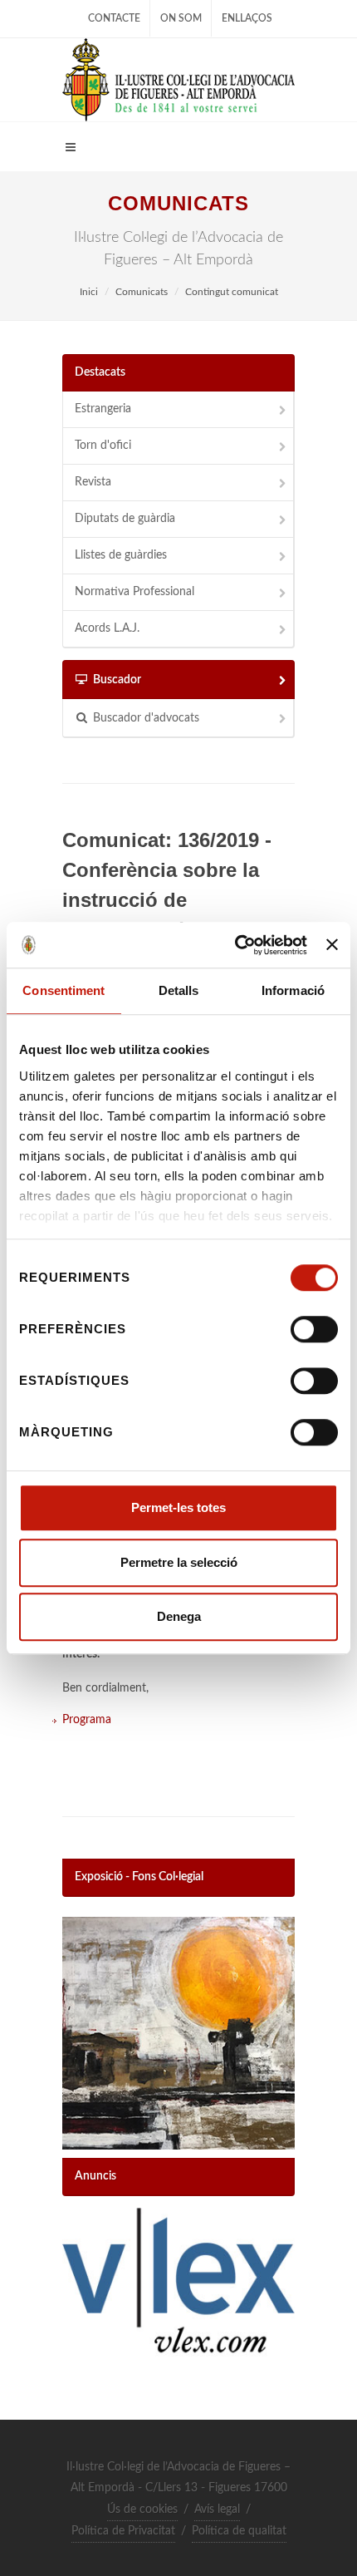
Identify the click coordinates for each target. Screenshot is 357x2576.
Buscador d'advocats (146, 718)
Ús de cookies (142, 2510)
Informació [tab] (293, 990)
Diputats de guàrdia (125, 519)
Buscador (117, 680)
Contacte (114, 18)
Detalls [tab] (179, 990)
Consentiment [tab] (64, 990)
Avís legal (217, 2510)
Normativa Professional (134, 592)
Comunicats (142, 292)
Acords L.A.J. (107, 628)
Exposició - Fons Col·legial (139, 1877)
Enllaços (247, 18)
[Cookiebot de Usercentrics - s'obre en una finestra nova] (235, 945)
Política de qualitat (239, 2531)
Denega (179, 1616)
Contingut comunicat (232, 292)
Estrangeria (103, 409)
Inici (89, 292)
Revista (93, 482)
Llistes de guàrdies (121, 555)
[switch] (314, 1329)
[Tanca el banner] (332, 945)
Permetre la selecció (179, 1562)
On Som (181, 18)
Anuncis (95, 2176)
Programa (87, 1720)
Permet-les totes (178, 1507)
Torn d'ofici (103, 446)
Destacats (100, 372)
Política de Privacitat (123, 2531)
